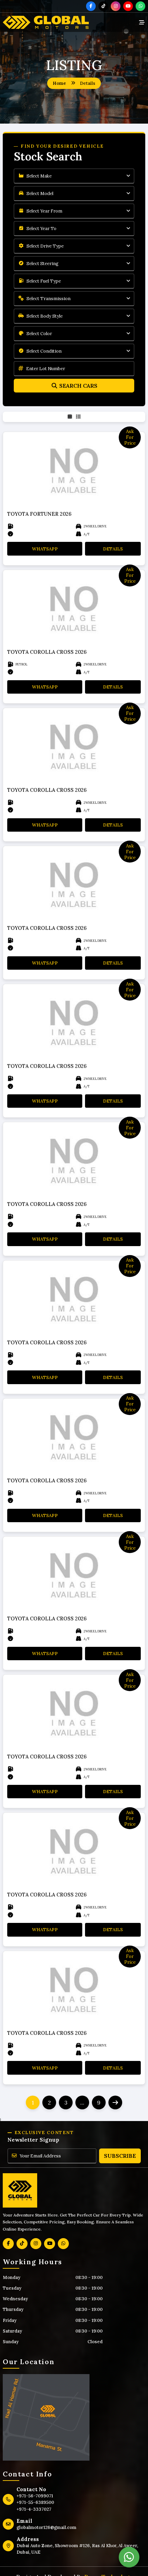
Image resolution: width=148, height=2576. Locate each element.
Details (113, 549)
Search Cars (78, 386)
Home (59, 83)
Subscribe (120, 2156)
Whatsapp (45, 549)
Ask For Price (130, 437)
